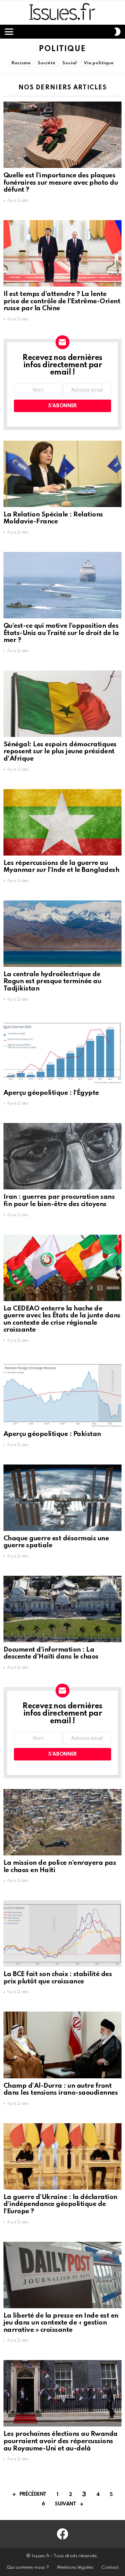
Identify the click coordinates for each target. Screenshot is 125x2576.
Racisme (21, 63)
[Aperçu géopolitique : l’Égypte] (62, 1052)
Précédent (33, 2494)
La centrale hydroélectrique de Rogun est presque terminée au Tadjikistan (52, 981)
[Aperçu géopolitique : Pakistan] (62, 1393)
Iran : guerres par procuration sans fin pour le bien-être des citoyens (59, 1201)
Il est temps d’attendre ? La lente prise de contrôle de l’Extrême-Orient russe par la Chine (62, 301)
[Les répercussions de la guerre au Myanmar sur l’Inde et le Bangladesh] (62, 822)
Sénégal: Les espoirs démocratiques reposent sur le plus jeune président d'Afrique (60, 752)
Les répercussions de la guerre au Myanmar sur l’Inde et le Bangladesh (61, 867)
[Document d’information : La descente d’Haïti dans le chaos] (62, 1609)
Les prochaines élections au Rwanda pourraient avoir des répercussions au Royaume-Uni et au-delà (61, 2441)
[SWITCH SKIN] (117, 32)
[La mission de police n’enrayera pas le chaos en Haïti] (62, 1822)
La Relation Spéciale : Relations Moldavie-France (53, 518)
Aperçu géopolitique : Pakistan (52, 1434)
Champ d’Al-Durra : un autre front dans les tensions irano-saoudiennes (61, 2089)
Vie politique (99, 63)
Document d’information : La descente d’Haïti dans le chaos (51, 1653)
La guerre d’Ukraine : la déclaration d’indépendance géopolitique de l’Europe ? (60, 2204)
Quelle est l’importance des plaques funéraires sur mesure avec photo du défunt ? (61, 183)
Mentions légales (75, 2567)
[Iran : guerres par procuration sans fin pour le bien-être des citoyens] (62, 1156)
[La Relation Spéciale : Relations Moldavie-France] (62, 474)
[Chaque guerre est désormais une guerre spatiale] (62, 1498)
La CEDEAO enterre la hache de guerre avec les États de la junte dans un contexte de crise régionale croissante (62, 1319)
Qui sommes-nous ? (28, 2567)
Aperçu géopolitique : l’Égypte (51, 1093)
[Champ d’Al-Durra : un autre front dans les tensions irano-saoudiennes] (62, 2045)
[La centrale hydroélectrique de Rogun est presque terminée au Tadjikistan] (62, 934)
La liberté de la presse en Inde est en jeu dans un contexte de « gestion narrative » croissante (61, 2323)
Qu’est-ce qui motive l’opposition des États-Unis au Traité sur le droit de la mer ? (61, 633)
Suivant (65, 2504)
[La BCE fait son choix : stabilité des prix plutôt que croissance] (62, 1933)
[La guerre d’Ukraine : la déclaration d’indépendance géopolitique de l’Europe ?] (62, 2156)
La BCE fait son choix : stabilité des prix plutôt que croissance (58, 1978)
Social (69, 63)
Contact (110, 2567)
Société (46, 63)
